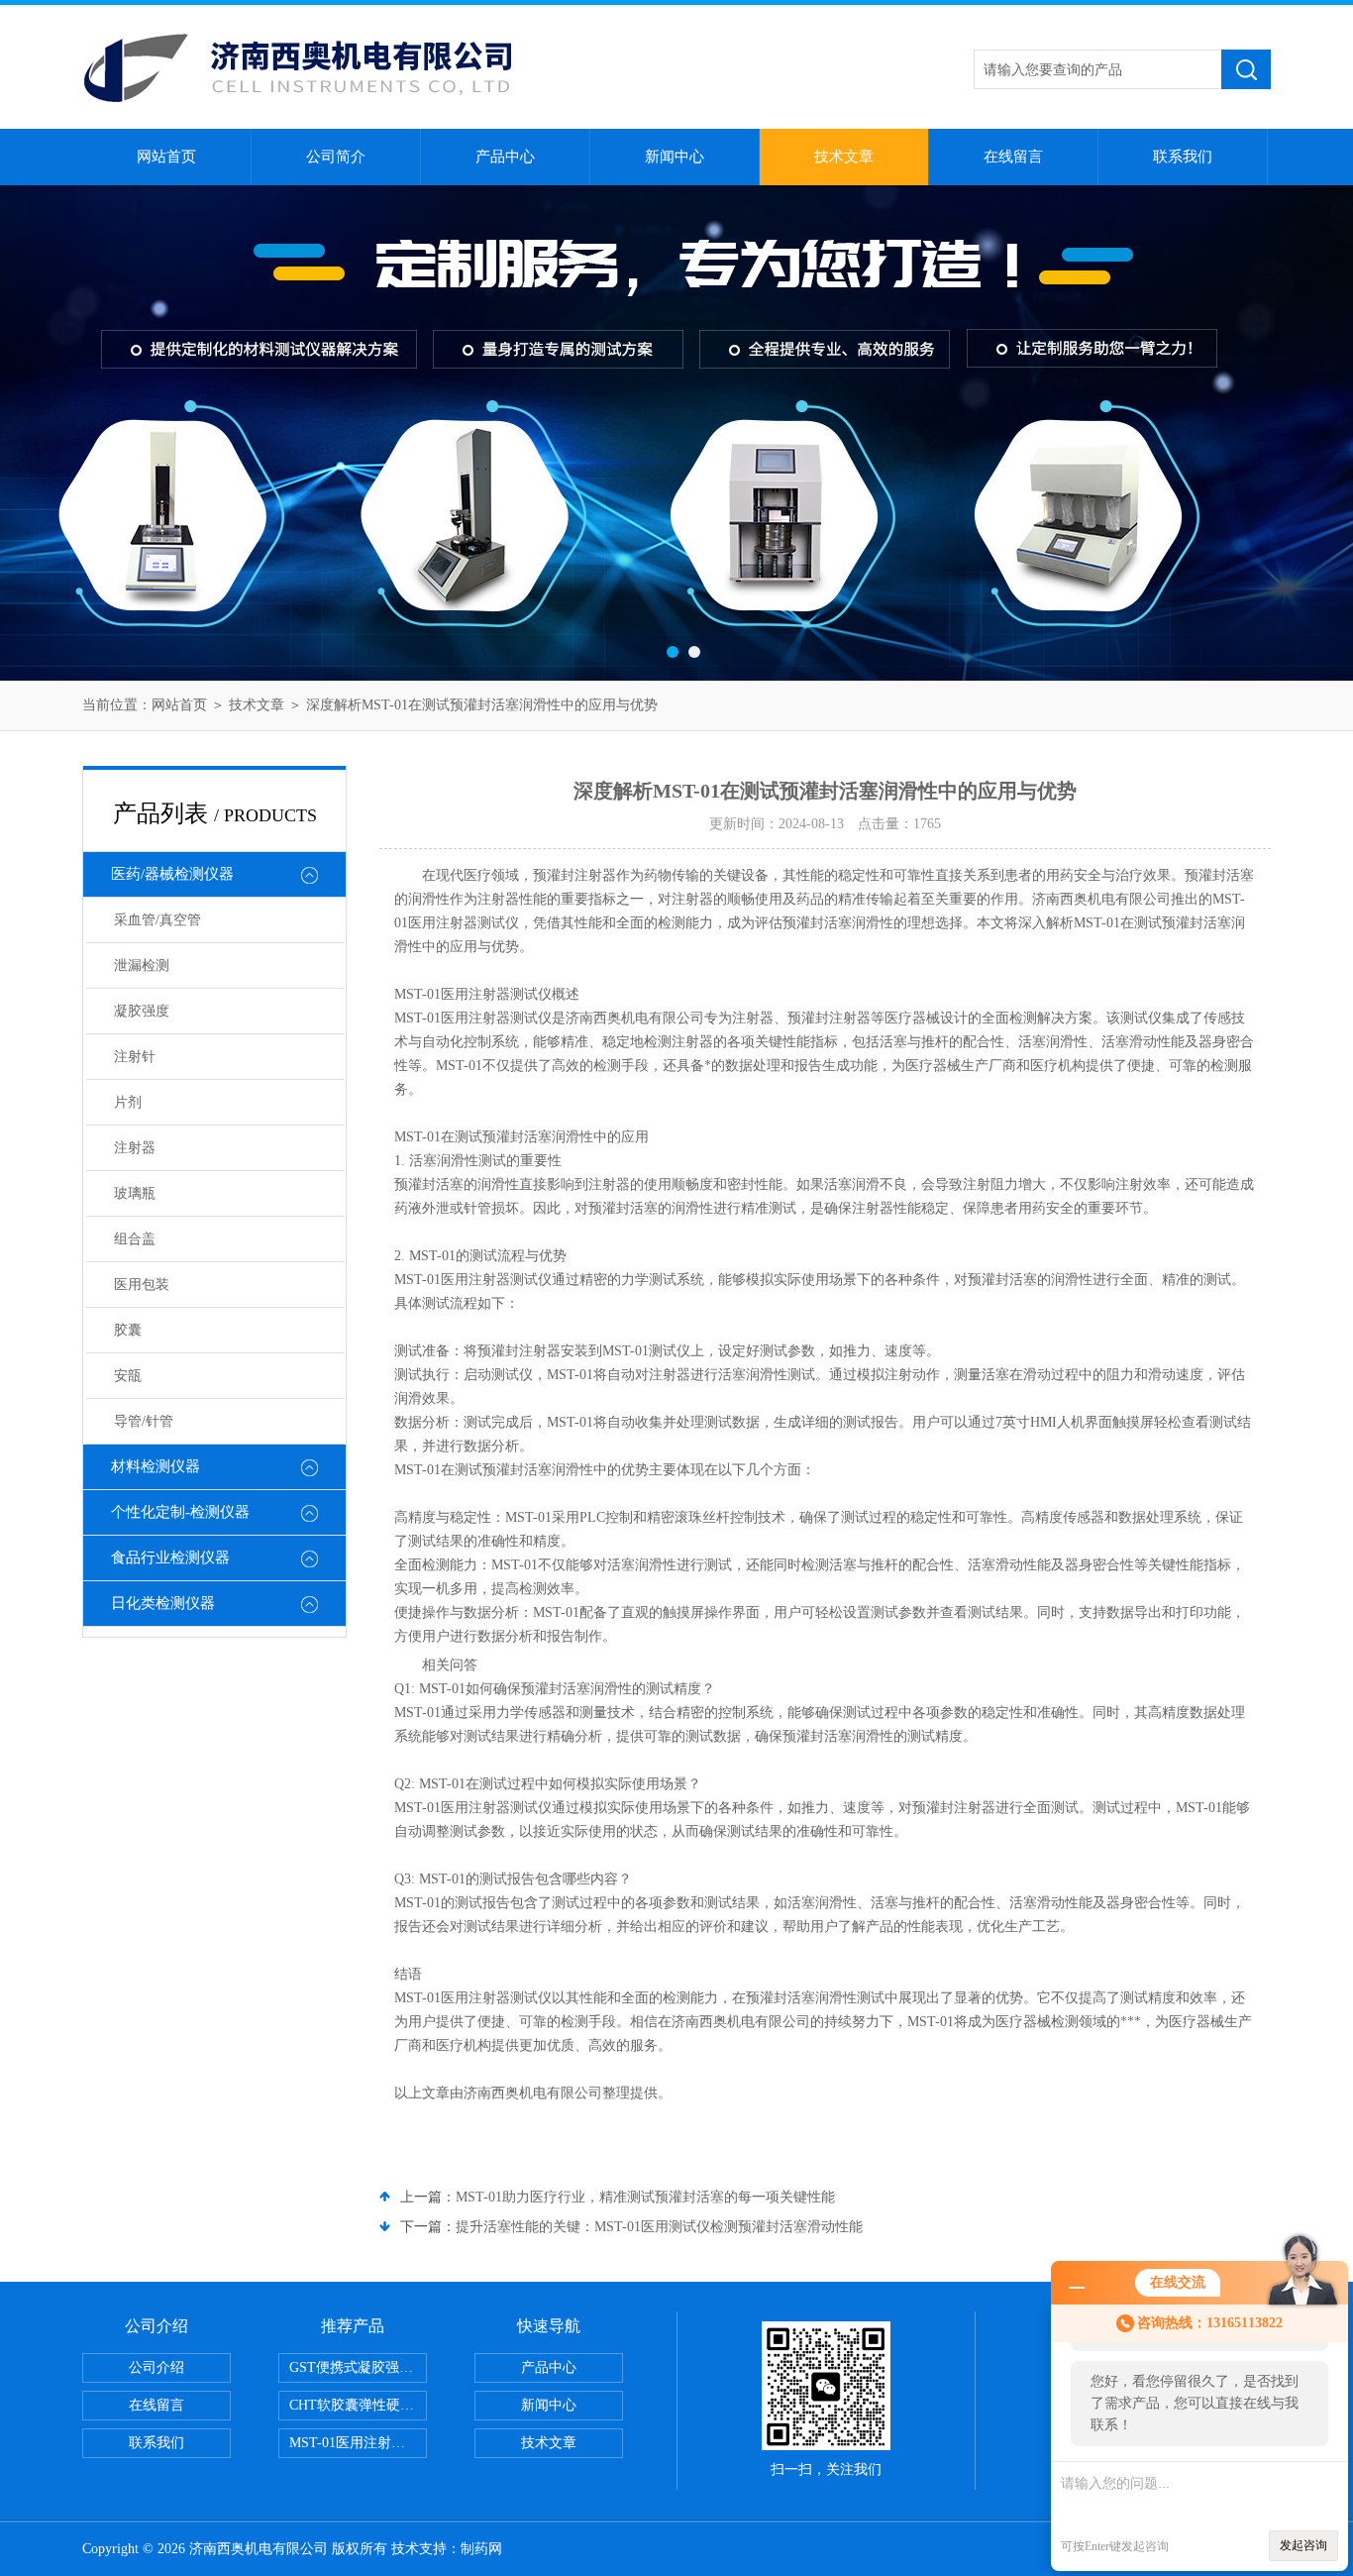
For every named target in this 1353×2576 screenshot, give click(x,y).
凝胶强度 (142, 1011)
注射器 (135, 1148)
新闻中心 (675, 157)
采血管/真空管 (157, 920)
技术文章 (844, 157)
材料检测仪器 (156, 1466)
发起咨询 (1303, 2545)
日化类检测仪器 (163, 1603)
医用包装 (142, 1285)
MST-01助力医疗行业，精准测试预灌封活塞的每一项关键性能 (645, 2197)
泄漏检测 (142, 966)
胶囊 (128, 1330)
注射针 (135, 1057)
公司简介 (336, 157)
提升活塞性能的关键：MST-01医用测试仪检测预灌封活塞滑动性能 (659, 2227)
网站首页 (166, 157)
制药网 (481, 2549)
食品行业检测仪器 (170, 1557)
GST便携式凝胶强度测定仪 (358, 2367)
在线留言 (1013, 157)
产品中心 (505, 157)
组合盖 (135, 1239)
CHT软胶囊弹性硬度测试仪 (358, 2405)
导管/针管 (144, 1421)
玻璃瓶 (135, 1193)
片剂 (128, 1102)
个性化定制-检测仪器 (180, 1512)
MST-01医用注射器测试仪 (358, 2443)
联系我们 (1183, 157)
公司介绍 (156, 2367)
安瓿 (128, 1376)
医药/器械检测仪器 (172, 874)
